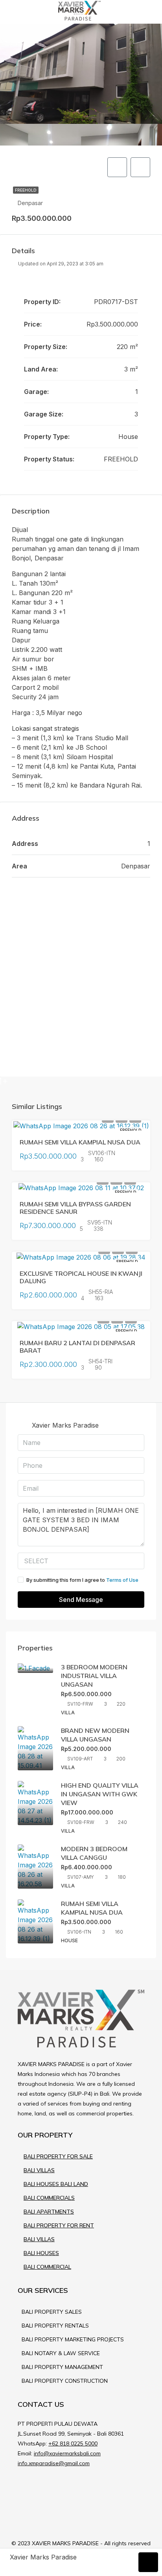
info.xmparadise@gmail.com (54, 2463)
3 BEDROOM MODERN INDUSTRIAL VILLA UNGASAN (94, 1676)
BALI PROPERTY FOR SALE (58, 2156)
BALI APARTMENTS (49, 2212)
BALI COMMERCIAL (47, 2267)
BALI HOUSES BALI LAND (56, 2184)
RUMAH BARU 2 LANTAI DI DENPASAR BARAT (77, 1347)
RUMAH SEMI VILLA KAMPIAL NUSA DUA (80, 1142)
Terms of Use (122, 1580)
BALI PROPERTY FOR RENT (59, 2225)
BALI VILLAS (39, 2170)
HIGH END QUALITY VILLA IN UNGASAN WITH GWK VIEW (100, 1794)
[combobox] (81, 1561)
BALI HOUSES (41, 2253)
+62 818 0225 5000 (73, 2443)
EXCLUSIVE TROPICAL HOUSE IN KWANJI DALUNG (81, 1277)
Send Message (81, 1600)
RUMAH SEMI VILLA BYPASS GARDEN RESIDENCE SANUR (75, 1208)
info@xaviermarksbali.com (67, 2453)
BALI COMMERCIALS (49, 2198)
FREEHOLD (26, 190)
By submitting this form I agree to (82, 1580)
